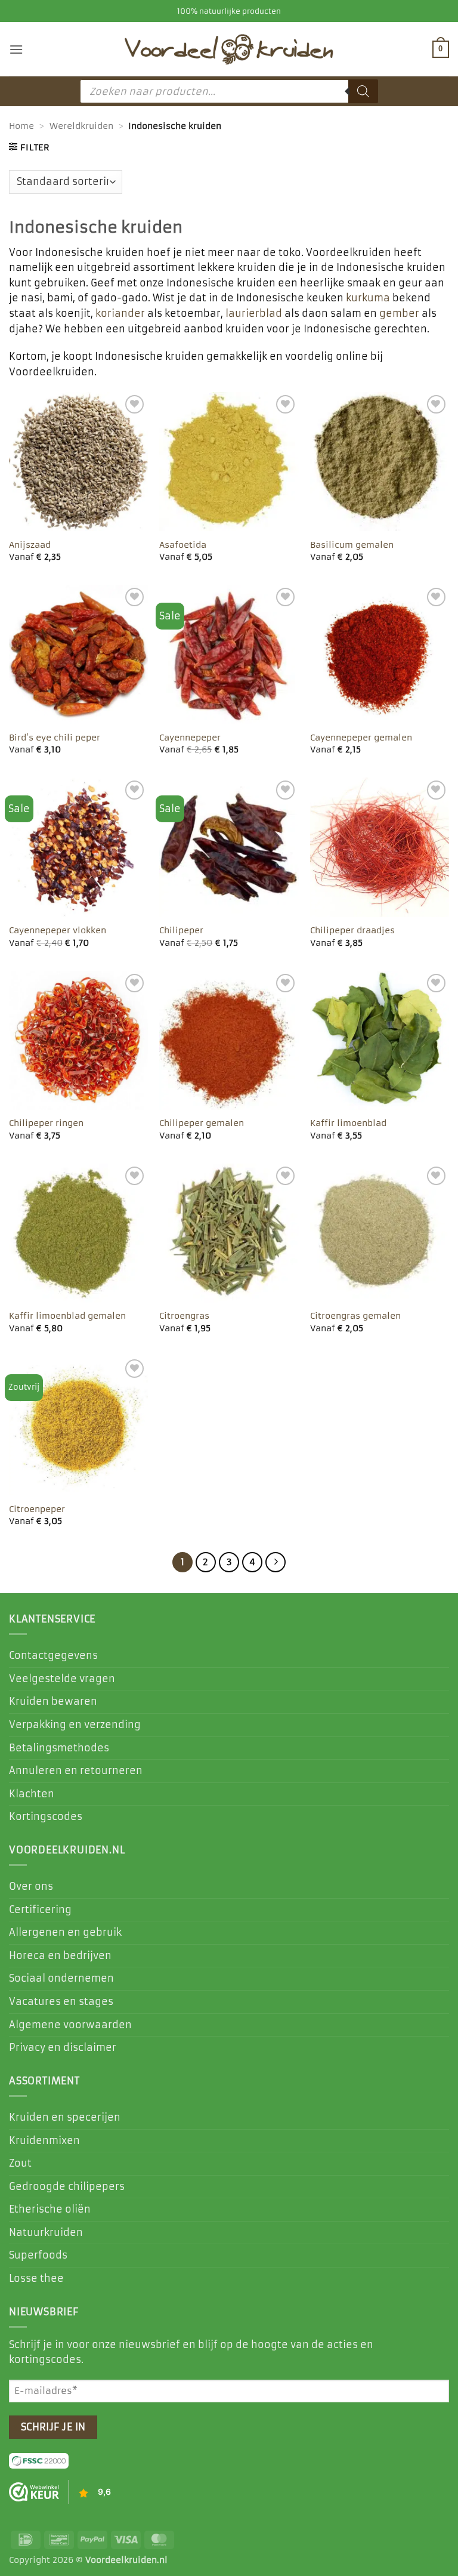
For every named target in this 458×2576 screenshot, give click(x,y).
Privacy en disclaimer (63, 2047)
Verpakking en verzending (75, 1724)
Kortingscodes (46, 1816)
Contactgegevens (53, 1655)
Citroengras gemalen (355, 1316)
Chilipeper (181, 930)
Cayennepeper (190, 738)
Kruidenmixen (44, 2140)
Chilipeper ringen (46, 1123)
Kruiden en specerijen (65, 2117)
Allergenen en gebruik (65, 1932)
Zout (20, 2163)
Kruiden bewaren (53, 1701)
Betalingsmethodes (59, 1748)
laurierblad (254, 313)
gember (399, 313)
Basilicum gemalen (352, 545)
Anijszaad (30, 545)
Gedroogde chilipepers (67, 2186)
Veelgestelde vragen (62, 1679)
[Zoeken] (363, 91)
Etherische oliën (50, 2209)
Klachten (32, 1794)
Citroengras (184, 1316)
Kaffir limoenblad (348, 1123)
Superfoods (38, 2255)
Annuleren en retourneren (76, 1770)
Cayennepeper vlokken (58, 930)
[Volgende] (276, 1562)
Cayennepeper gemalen (361, 738)
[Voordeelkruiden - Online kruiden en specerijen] (229, 49)
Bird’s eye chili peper (55, 738)
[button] (16, 49)
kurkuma (368, 298)
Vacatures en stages (61, 2001)
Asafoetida (183, 545)
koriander (120, 313)
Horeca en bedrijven (60, 1955)
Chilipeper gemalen (202, 1123)
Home (21, 126)
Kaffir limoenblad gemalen (67, 1316)
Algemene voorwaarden (70, 2025)
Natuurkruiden (46, 2232)
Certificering (40, 1909)
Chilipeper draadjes (352, 930)
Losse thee (36, 2278)
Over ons (31, 1886)
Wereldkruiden (81, 126)
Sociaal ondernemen (61, 1978)
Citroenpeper (37, 1509)
